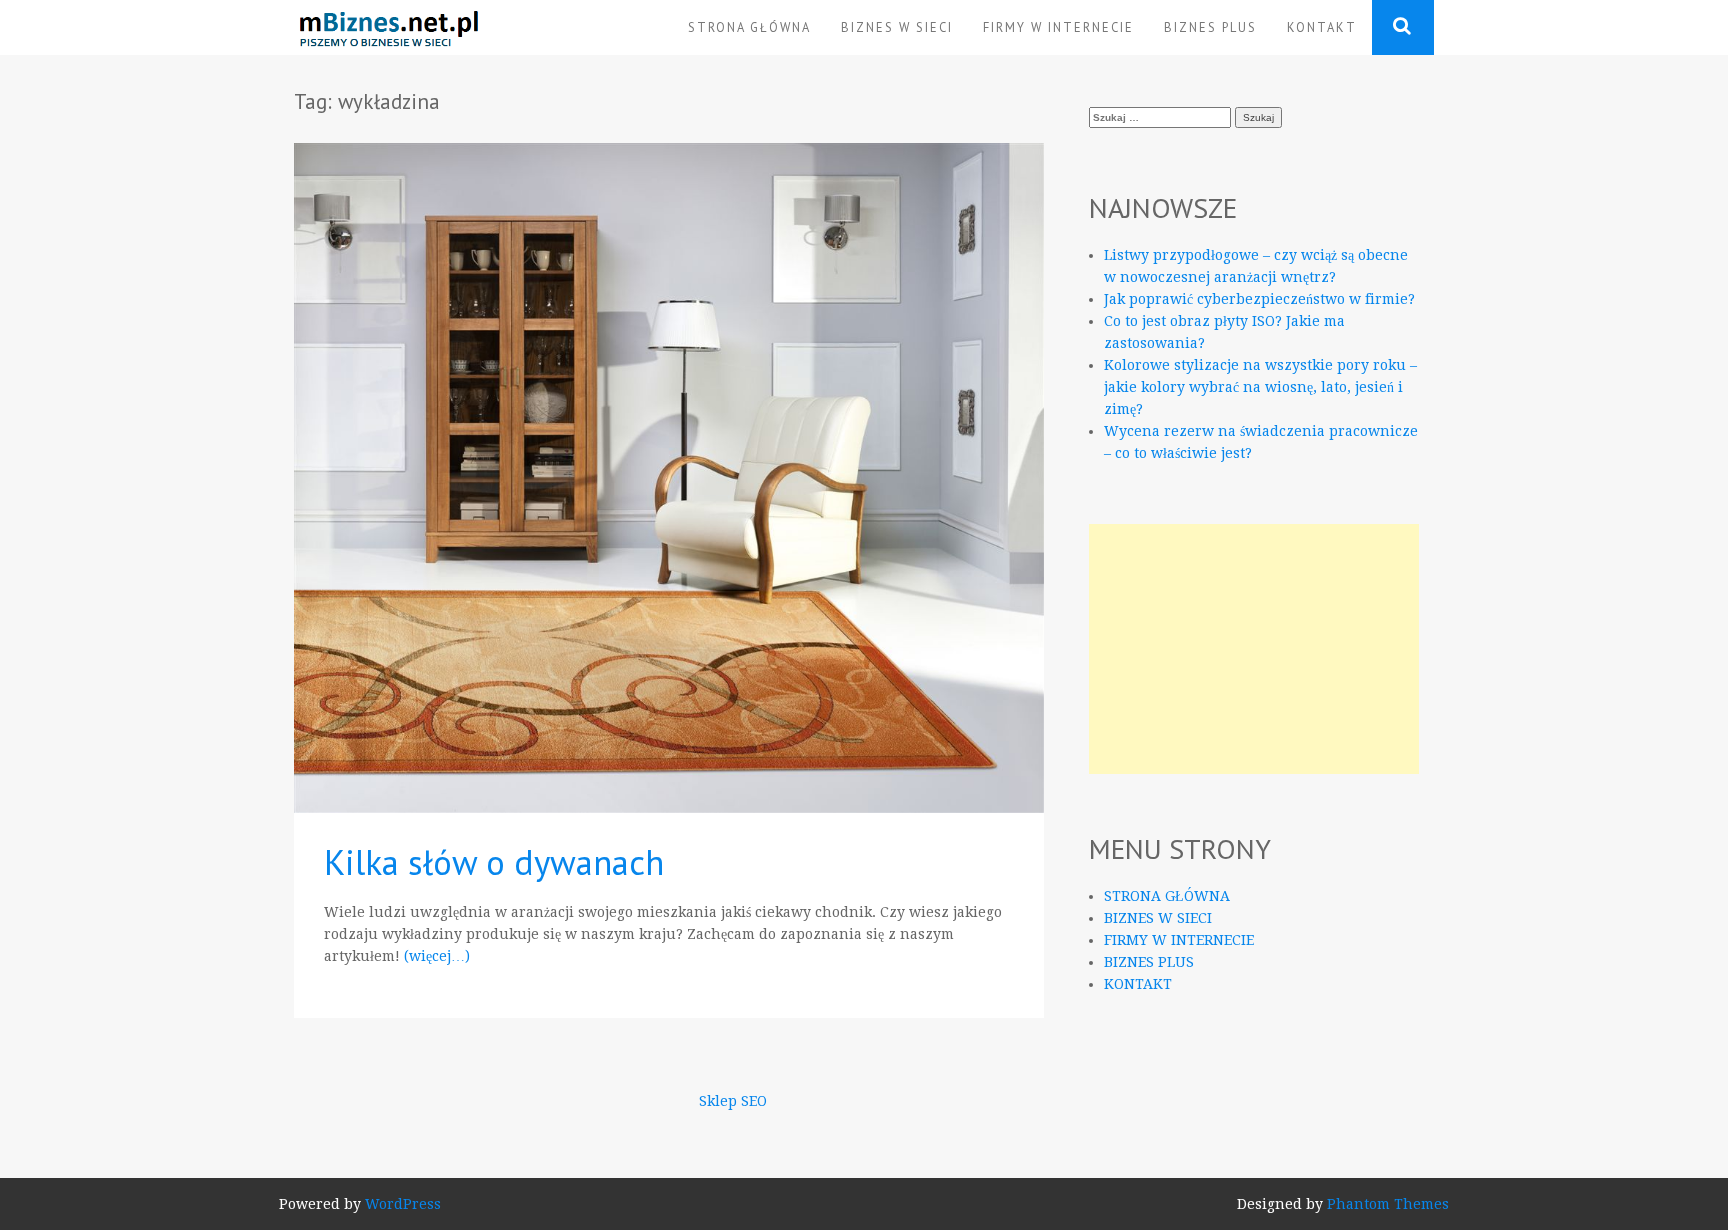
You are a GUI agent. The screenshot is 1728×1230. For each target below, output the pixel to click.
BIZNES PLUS (1210, 27)
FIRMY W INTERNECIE (1058, 27)
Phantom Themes (1388, 1204)
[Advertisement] (1254, 649)
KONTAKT (1322, 27)
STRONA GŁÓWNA (749, 27)
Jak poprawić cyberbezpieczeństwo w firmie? (1259, 299)
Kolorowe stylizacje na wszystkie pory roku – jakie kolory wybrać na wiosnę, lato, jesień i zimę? (1260, 387)
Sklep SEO (733, 1101)
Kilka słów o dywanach (494, 862)
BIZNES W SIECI (897, 27)
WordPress (403, 1204)
